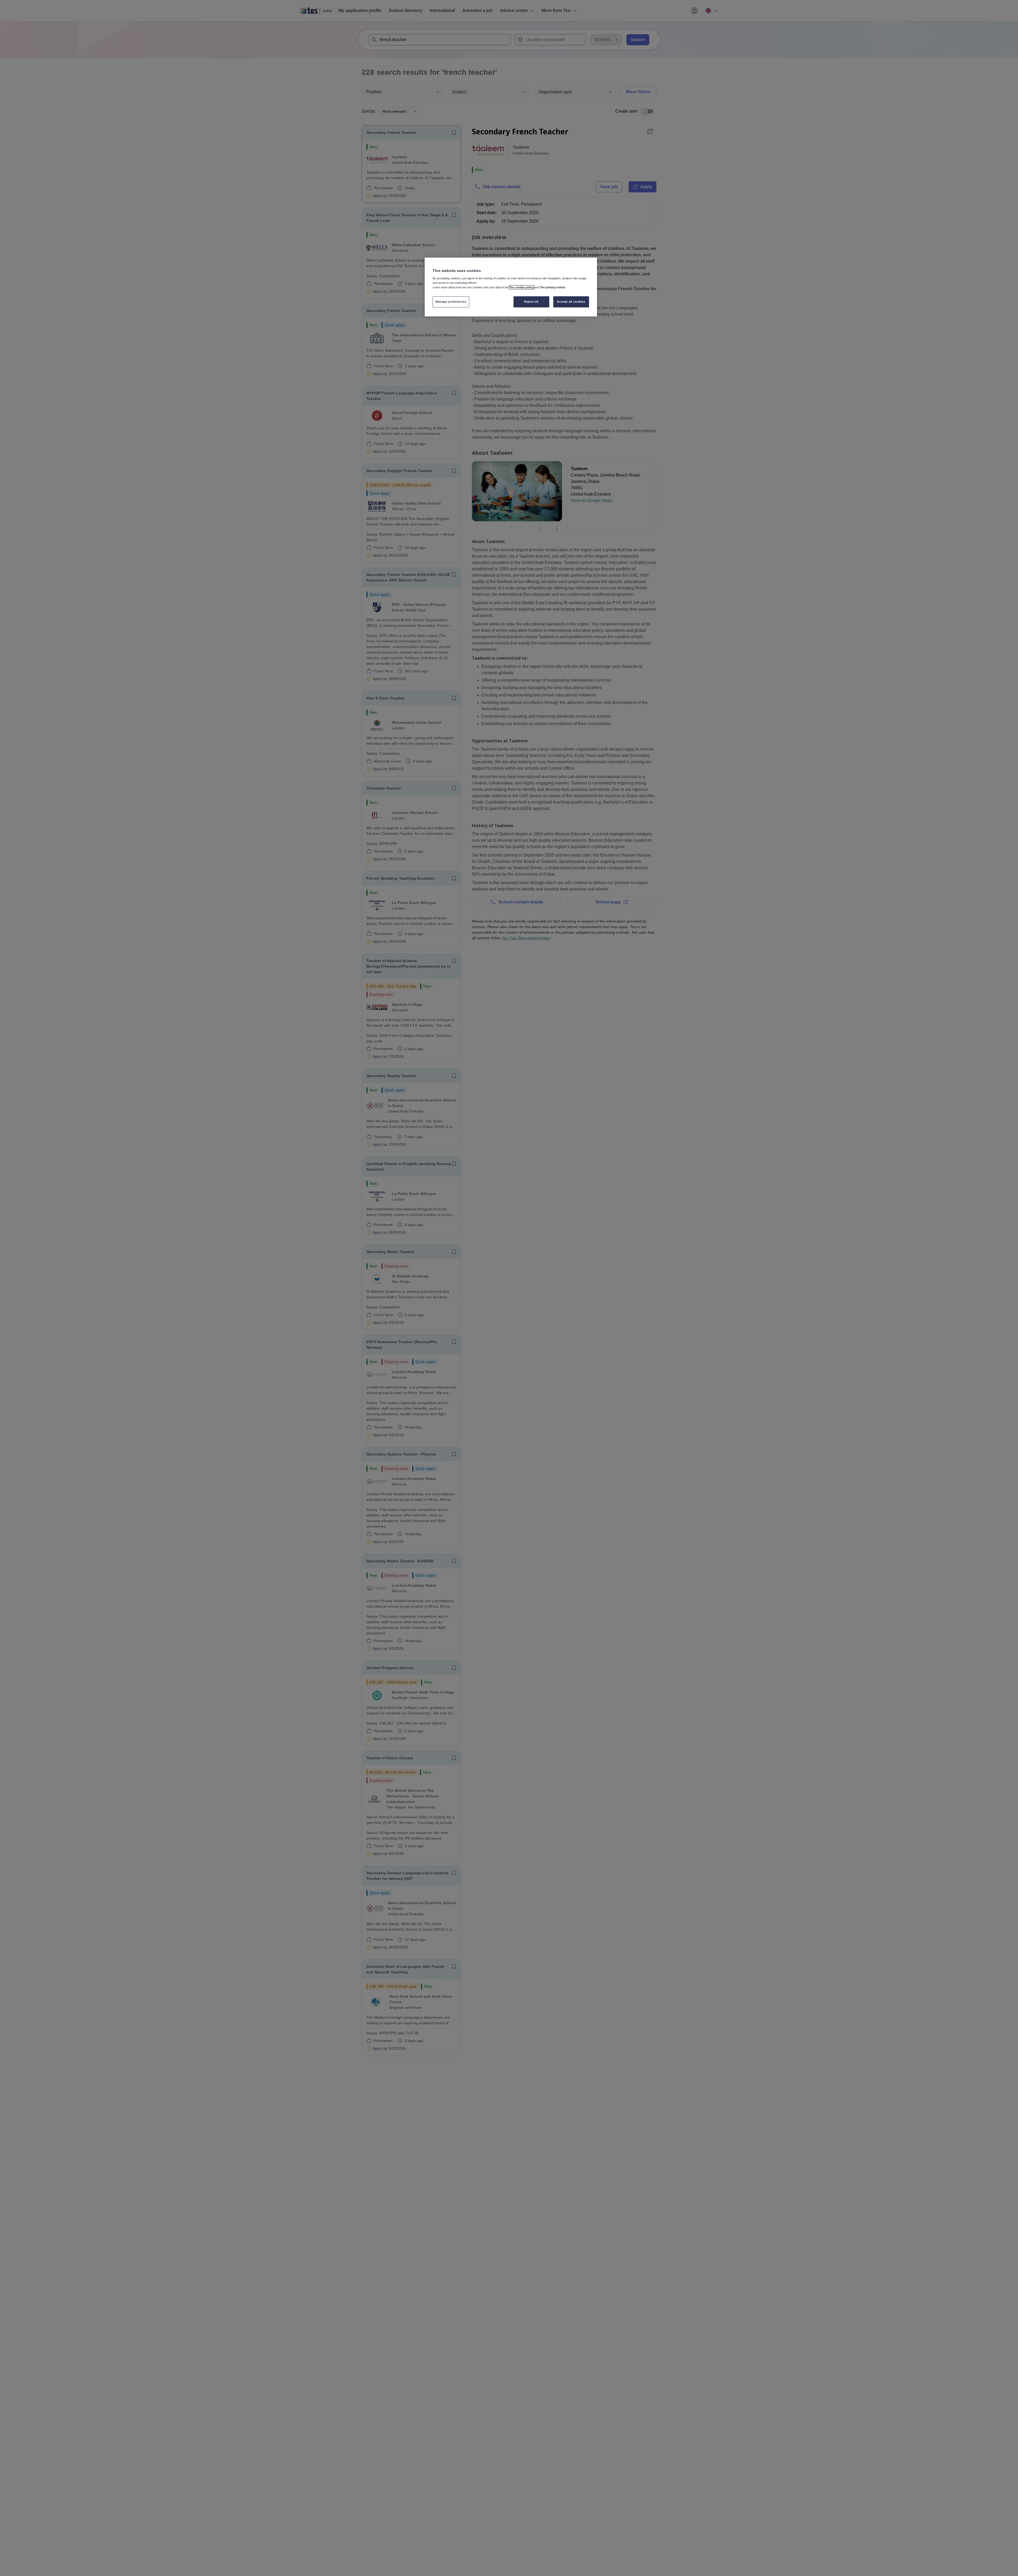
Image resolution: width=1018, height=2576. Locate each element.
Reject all (531, 302)
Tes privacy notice (553, 287)
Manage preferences (451, 302)
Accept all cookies (571, 302)
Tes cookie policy (522, 287)
